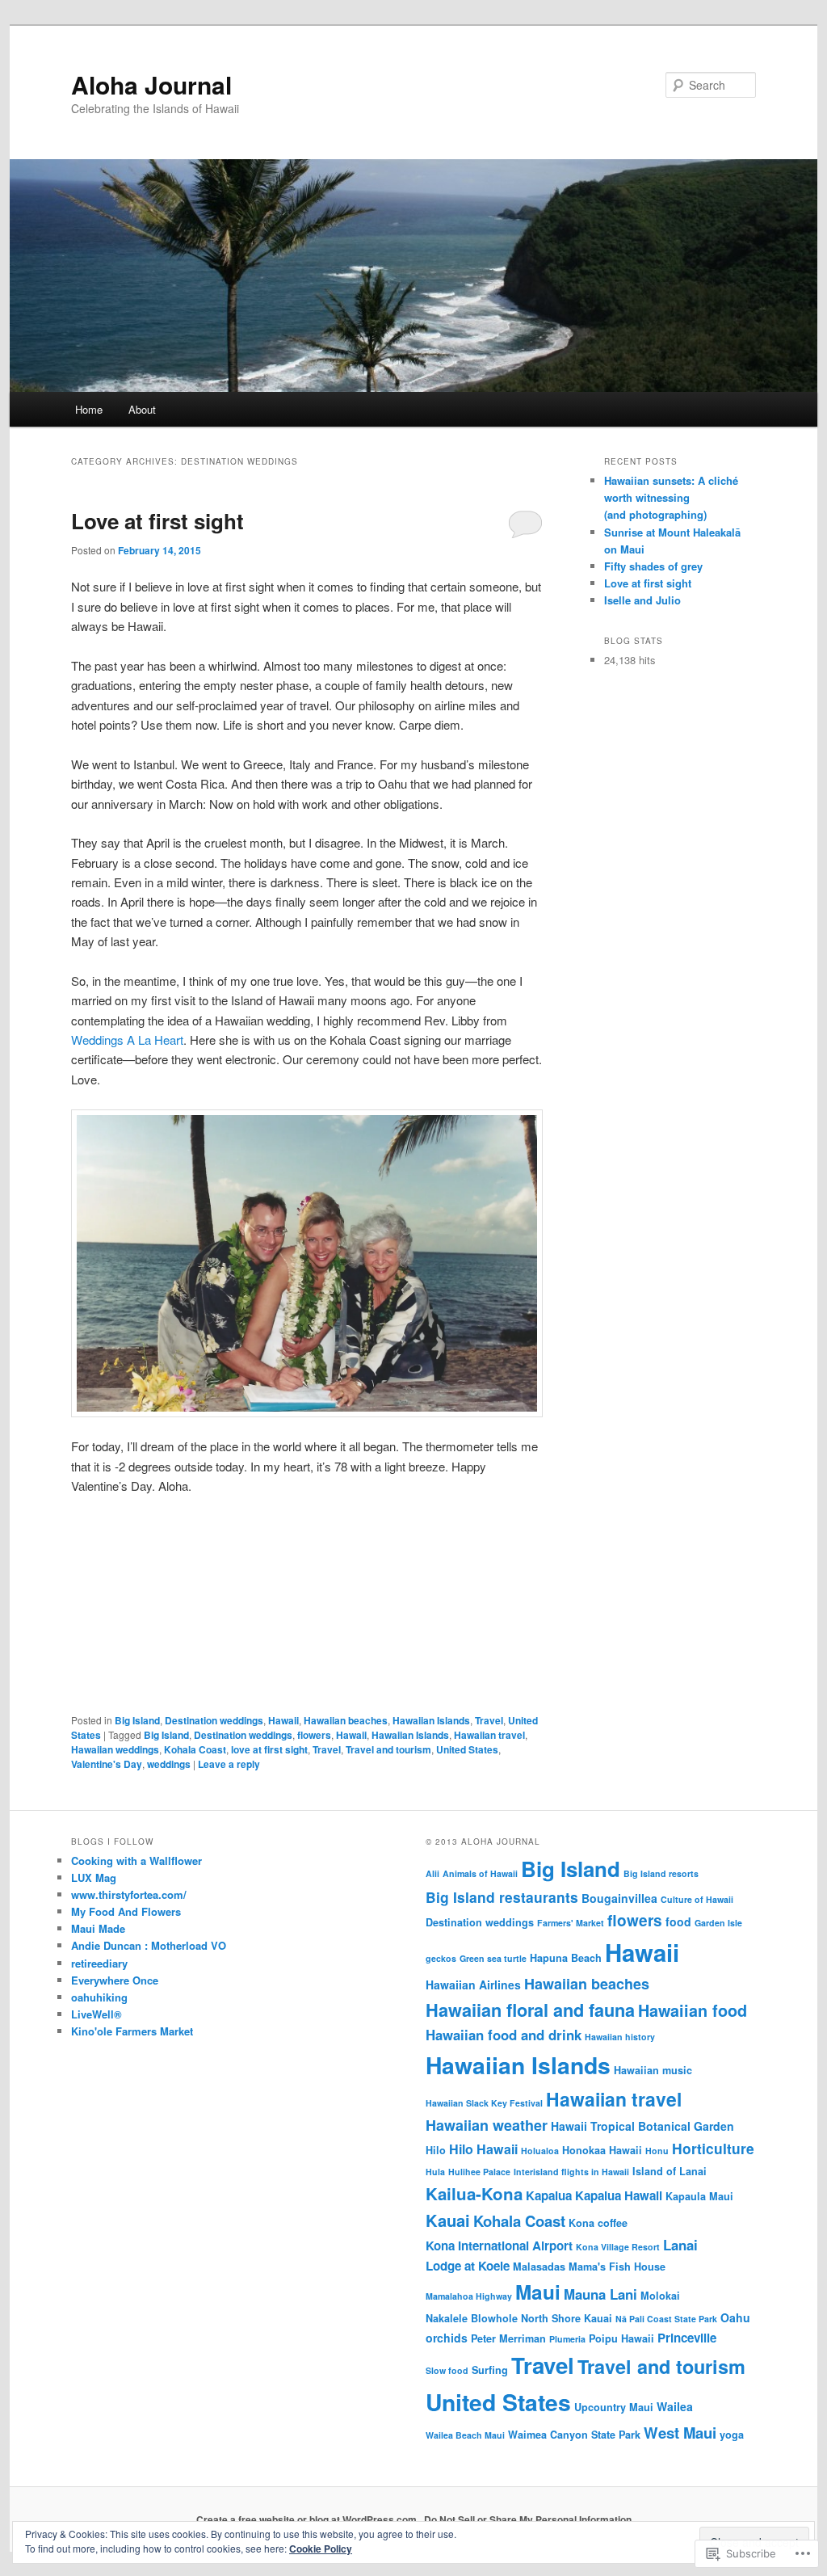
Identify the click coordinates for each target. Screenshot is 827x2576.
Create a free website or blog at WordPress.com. (308, 2519)
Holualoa (540, 2151)
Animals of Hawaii (480, 1873)
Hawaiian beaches (346, 1720)
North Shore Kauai (567, 2318)
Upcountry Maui (614, 2407)
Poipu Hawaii (621, 2338)
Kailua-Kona (474, 2193)
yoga (732, 2435)
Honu (657, 2151)
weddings (169, 1764)
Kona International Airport (499, 2246)
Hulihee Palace (479, 2172)
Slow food (447, 2370)
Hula (435, 2172)
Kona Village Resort (618, 2247)
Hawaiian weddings (115, 1749)
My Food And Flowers (126, 1911)
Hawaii (283, 1720)
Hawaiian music (653, 2070)
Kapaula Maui (699, 2196)
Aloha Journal (151, 84)
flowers (314, 1735)
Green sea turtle (493, 1958)
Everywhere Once (115, 1980)
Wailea (675, 2406)
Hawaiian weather (487, 2125)
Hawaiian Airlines (473, 1985)
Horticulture (713, 2148)
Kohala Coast (195, 1749)
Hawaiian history (620, 2037)
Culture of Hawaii (697, 1899)
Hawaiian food (693, 2010)
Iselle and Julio (642, 600)
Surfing (490, 2370)
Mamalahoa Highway (469, 2296)
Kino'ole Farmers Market (132, 2031)
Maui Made (98, 1928)
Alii (432, 1873)
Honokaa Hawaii (602, 2150)
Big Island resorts (661, 1873)
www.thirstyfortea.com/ (129, 1894)
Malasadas (539, 2267)
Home (89, 409)
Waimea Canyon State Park (574, 2435)
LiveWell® (97, 2014)
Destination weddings (214, 1720)
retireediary (99, 1963)
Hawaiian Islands (431, 1720)
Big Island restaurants (502, 1897)
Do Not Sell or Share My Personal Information (528, 2519)
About (142, 409)
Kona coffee (598, 2223)
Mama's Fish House (617, 2267)
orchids (447, 2338)
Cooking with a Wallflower (136, 1860)
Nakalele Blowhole (472, 2318)
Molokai (660, 2296)
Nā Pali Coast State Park (666, 2319)
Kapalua (549, 2195)
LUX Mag (94, 1877)
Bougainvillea (619, 1898)
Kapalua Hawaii (619, 2195)
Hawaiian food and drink (504, 2035)
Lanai (680, 2245)
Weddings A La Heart (127, 1040)
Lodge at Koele (468, 2266)
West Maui (680, 2433)
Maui (538, 2292)
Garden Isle (718, 1923)
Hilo (436, 2150)
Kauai (448, 2220)
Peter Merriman (508, 2338)
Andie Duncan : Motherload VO (149, 1945)
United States (467, 1749)
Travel (489, 1720)
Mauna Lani (600, 2294)
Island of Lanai (670, 2171)
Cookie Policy (321, 2549)
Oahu (735, 2317)
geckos (441, 1958)
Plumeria (567, 2339)
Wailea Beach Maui (465, 2435)
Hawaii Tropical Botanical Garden (642, 2126)
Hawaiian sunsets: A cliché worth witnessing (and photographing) (671, 497)
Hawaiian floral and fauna (530, 2010)
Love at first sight (157, 521)
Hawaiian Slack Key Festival (484, 2103)
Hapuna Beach (566, 1958)
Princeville (687, 2338)
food (678, 1921)
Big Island (137, 1720)
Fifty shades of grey (653, 566)
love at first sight (269, 1749)
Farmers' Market (571, 1923)
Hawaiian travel (489, 1735)
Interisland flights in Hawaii (571, 2172)
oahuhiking (99, 1997)
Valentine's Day (107, 1764)
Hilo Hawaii (483, 2149)
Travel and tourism (388, 1749)
